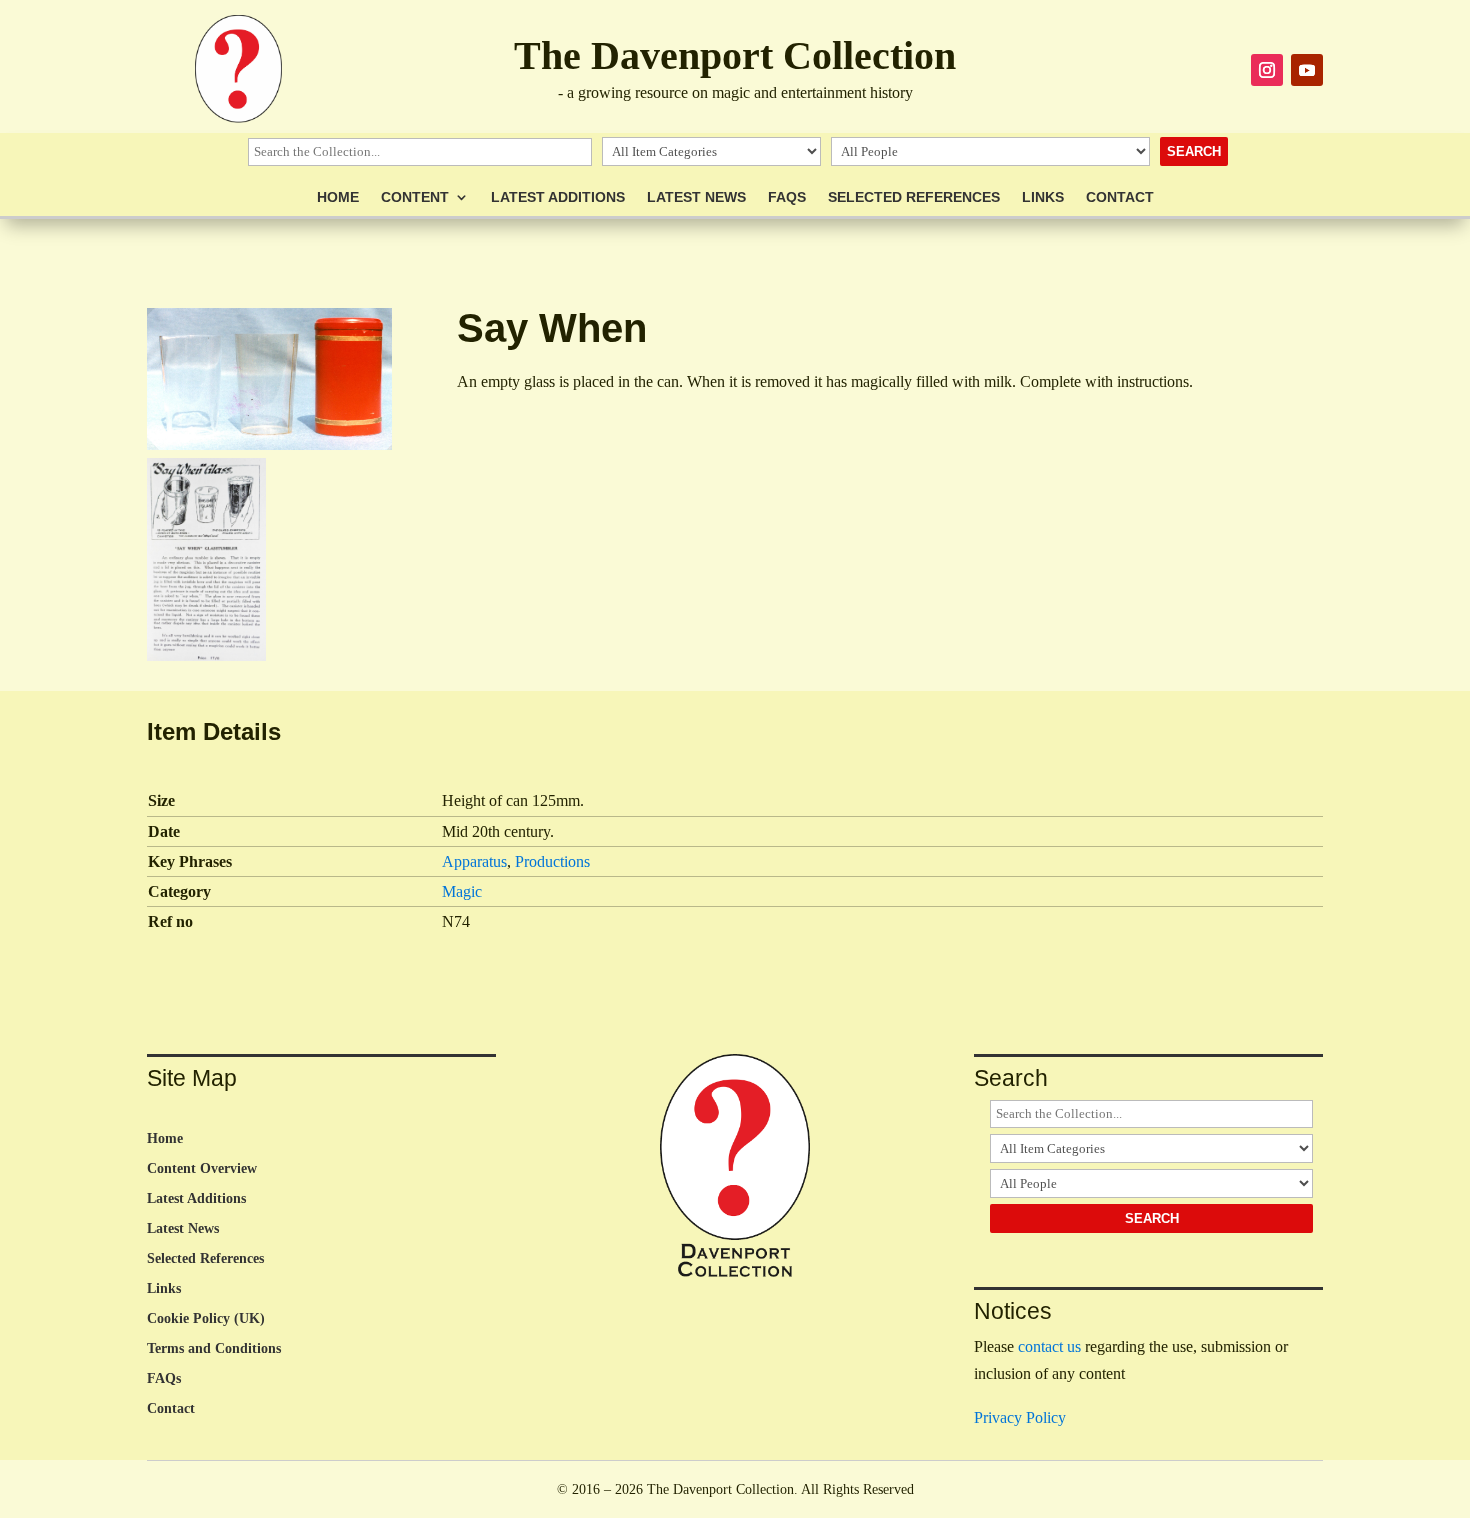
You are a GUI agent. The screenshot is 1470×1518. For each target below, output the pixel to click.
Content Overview (202, 1169)
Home (338, 197)
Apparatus (474, 861)
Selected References (914, 197)
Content (415, 197)
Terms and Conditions (214, 1349)
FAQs (787, 197)
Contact (1120, 197)
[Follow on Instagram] (1267, 70)
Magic (462, 891)
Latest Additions (558, 197)
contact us (1049, 1346)
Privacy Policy (1020, 1417)
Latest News (696, 197)
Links (1043, 197)
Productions (552, 861)
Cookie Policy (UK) (206, 1319)
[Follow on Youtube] (1307, 70)
